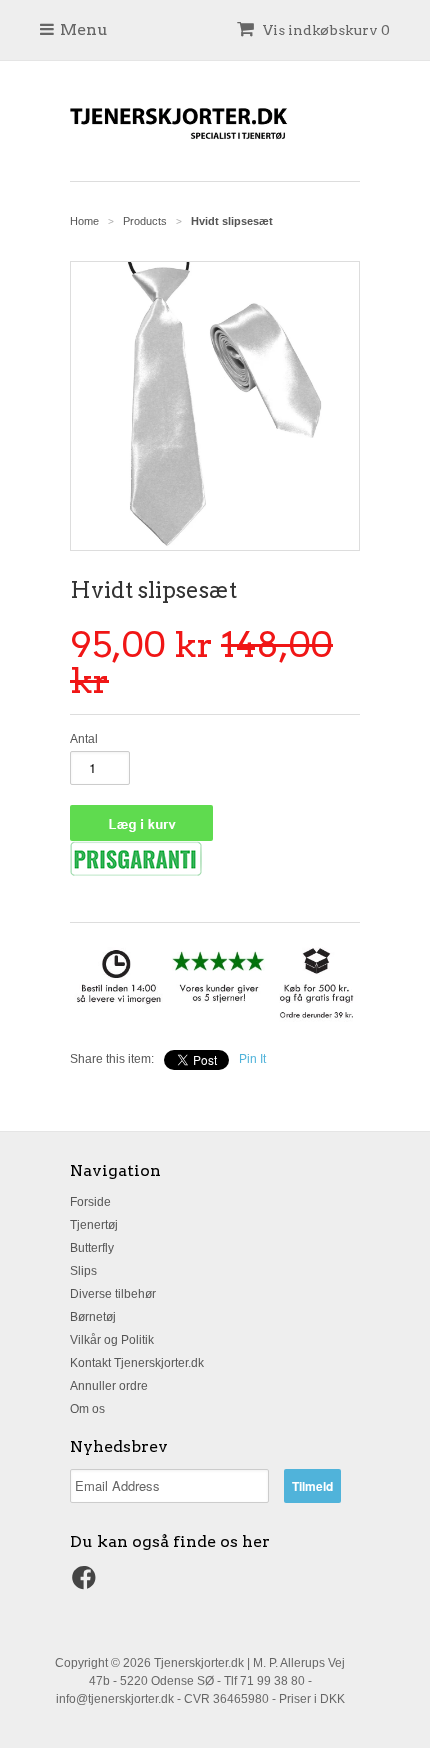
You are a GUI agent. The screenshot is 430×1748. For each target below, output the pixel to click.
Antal (84, 739)
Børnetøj (93, 1317)
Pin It (252, 1059)
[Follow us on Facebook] (87, 1584)
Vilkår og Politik (112, 1340)
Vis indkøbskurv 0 (325, 30)
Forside (90, 1202)
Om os (87, 1409)
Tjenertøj (94, 1225)
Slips (83, 1271)
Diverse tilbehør (113, 1294)
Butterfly (92, 1248)
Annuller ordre (109, 1386)
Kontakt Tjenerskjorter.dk (137, 1363)
